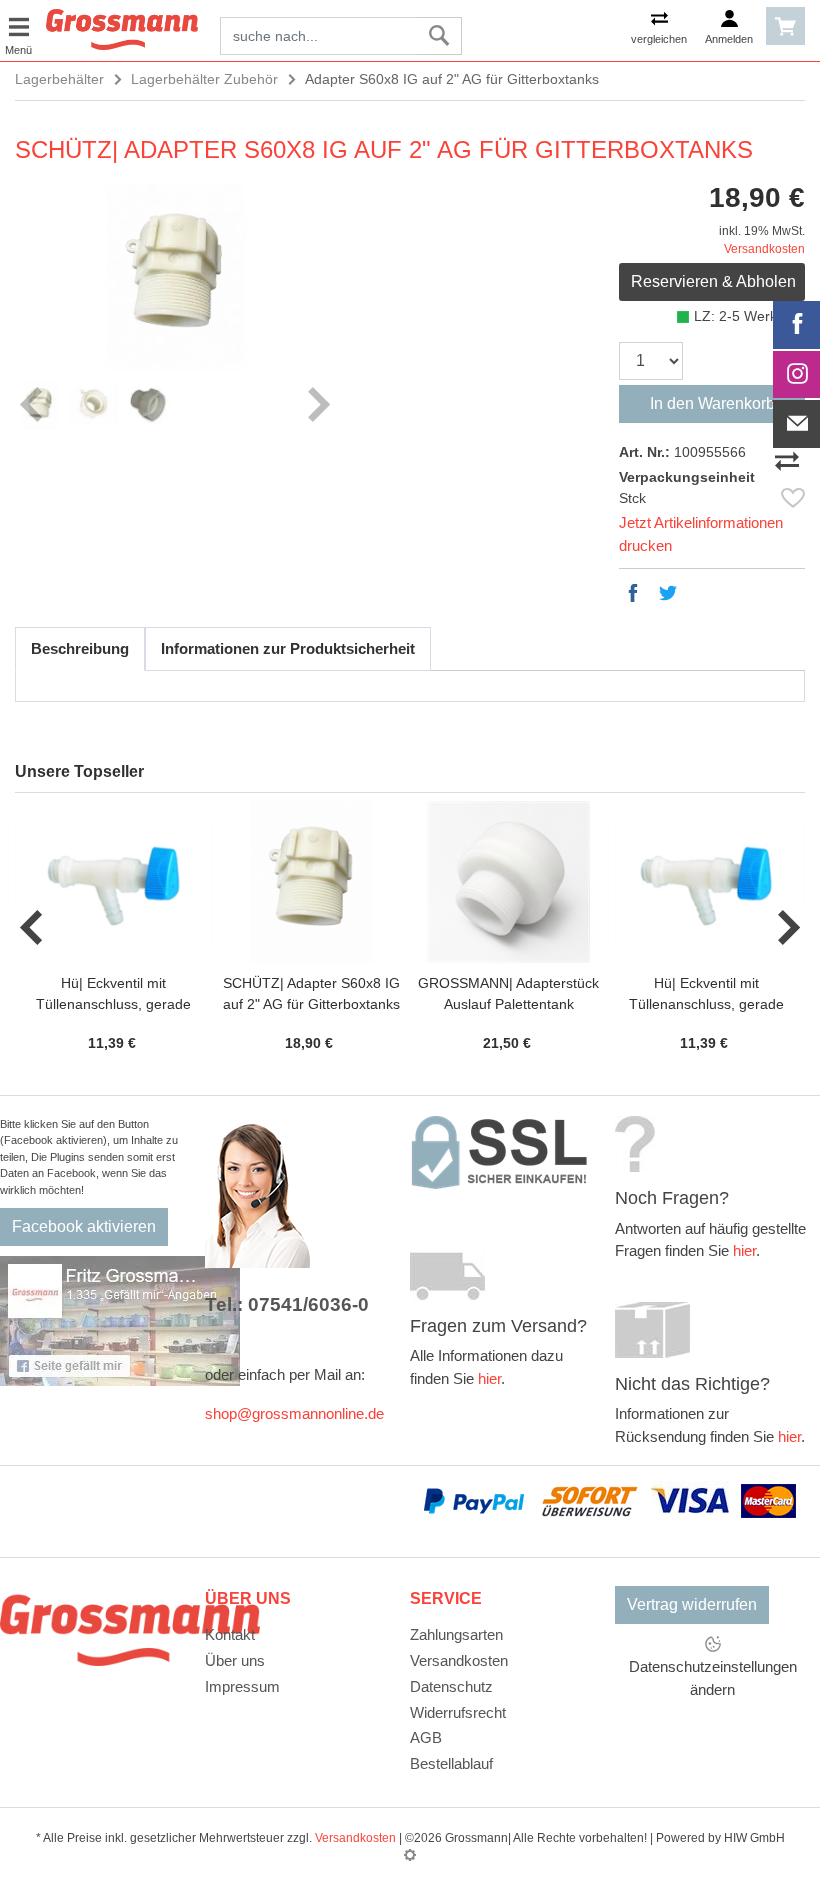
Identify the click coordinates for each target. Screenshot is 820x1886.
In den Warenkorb (712, 403)
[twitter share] (668, 593)
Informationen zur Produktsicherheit (288, 648)
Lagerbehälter (59, 79)
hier (489, 1378)
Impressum (242, 1686)
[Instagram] (797, 375)
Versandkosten (764, 249)
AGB (426, 1737)
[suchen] (439, 36)
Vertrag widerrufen (692, 1604)
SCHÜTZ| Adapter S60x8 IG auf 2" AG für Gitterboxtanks (311, 993)
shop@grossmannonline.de (294, 1413)
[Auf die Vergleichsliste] (790, 457)
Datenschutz (451, 1686)
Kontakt (230, 1634)
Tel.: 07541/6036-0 (287, 1304)
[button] (32, 928)
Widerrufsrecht (458, 1712)
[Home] (122, 27)
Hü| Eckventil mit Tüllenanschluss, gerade (113, 993)
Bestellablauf (451, 1763)
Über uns (235, 1660)
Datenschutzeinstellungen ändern (713, 1678)
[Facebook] (797, 325)
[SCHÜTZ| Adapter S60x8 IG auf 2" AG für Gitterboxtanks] (175, 277)
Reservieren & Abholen (713, 281)
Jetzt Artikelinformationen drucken (701, 534)
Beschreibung (80, 648)
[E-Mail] (797, 424)
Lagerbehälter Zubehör (204, 79)
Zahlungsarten (456, 1634)
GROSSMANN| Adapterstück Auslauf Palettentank (508, 993)
